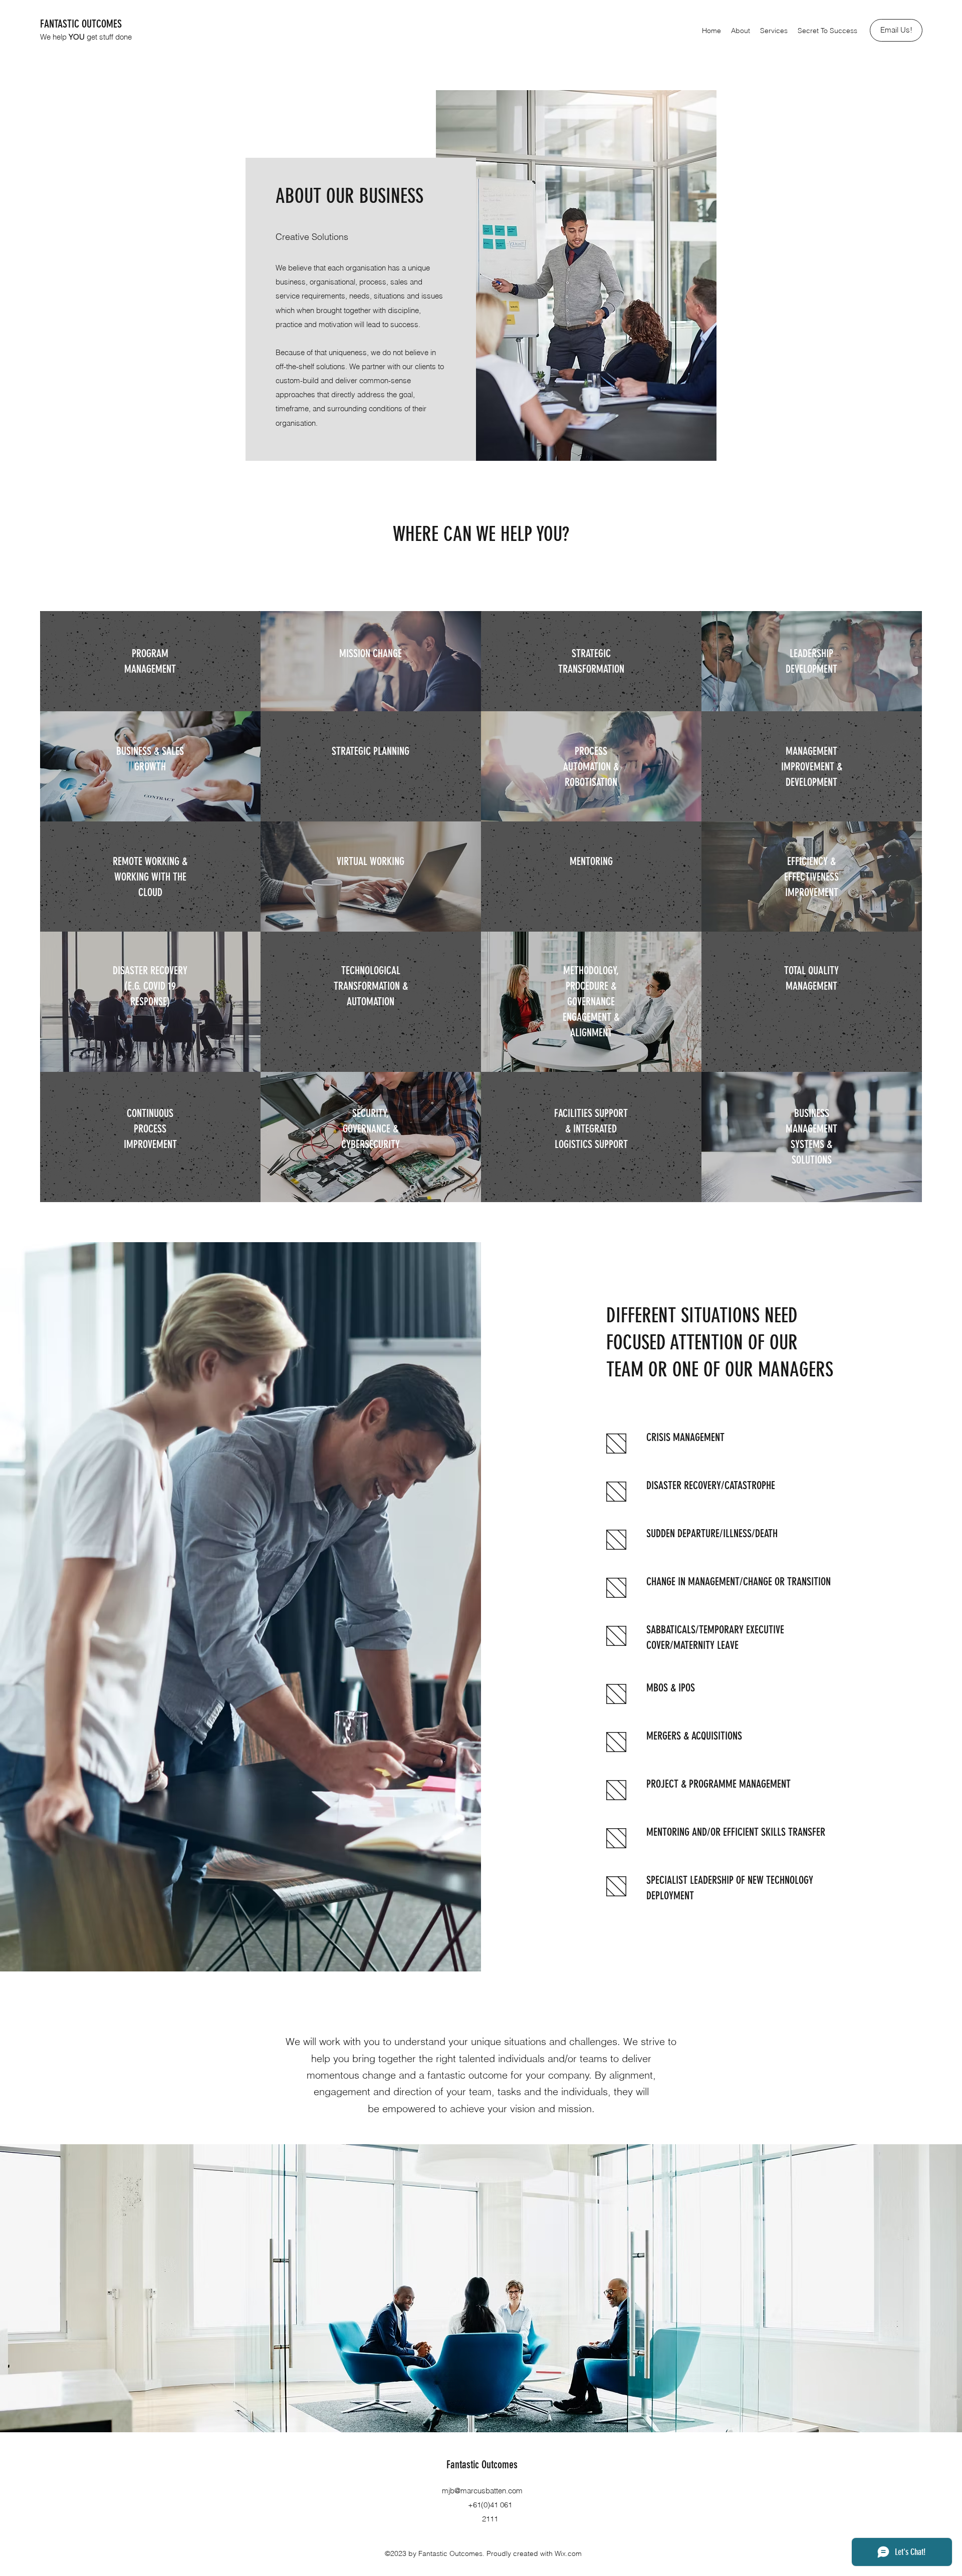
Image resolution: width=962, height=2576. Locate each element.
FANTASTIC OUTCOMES (81, 24)
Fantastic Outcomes (482, 2465)
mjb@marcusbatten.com (482, 2491)
